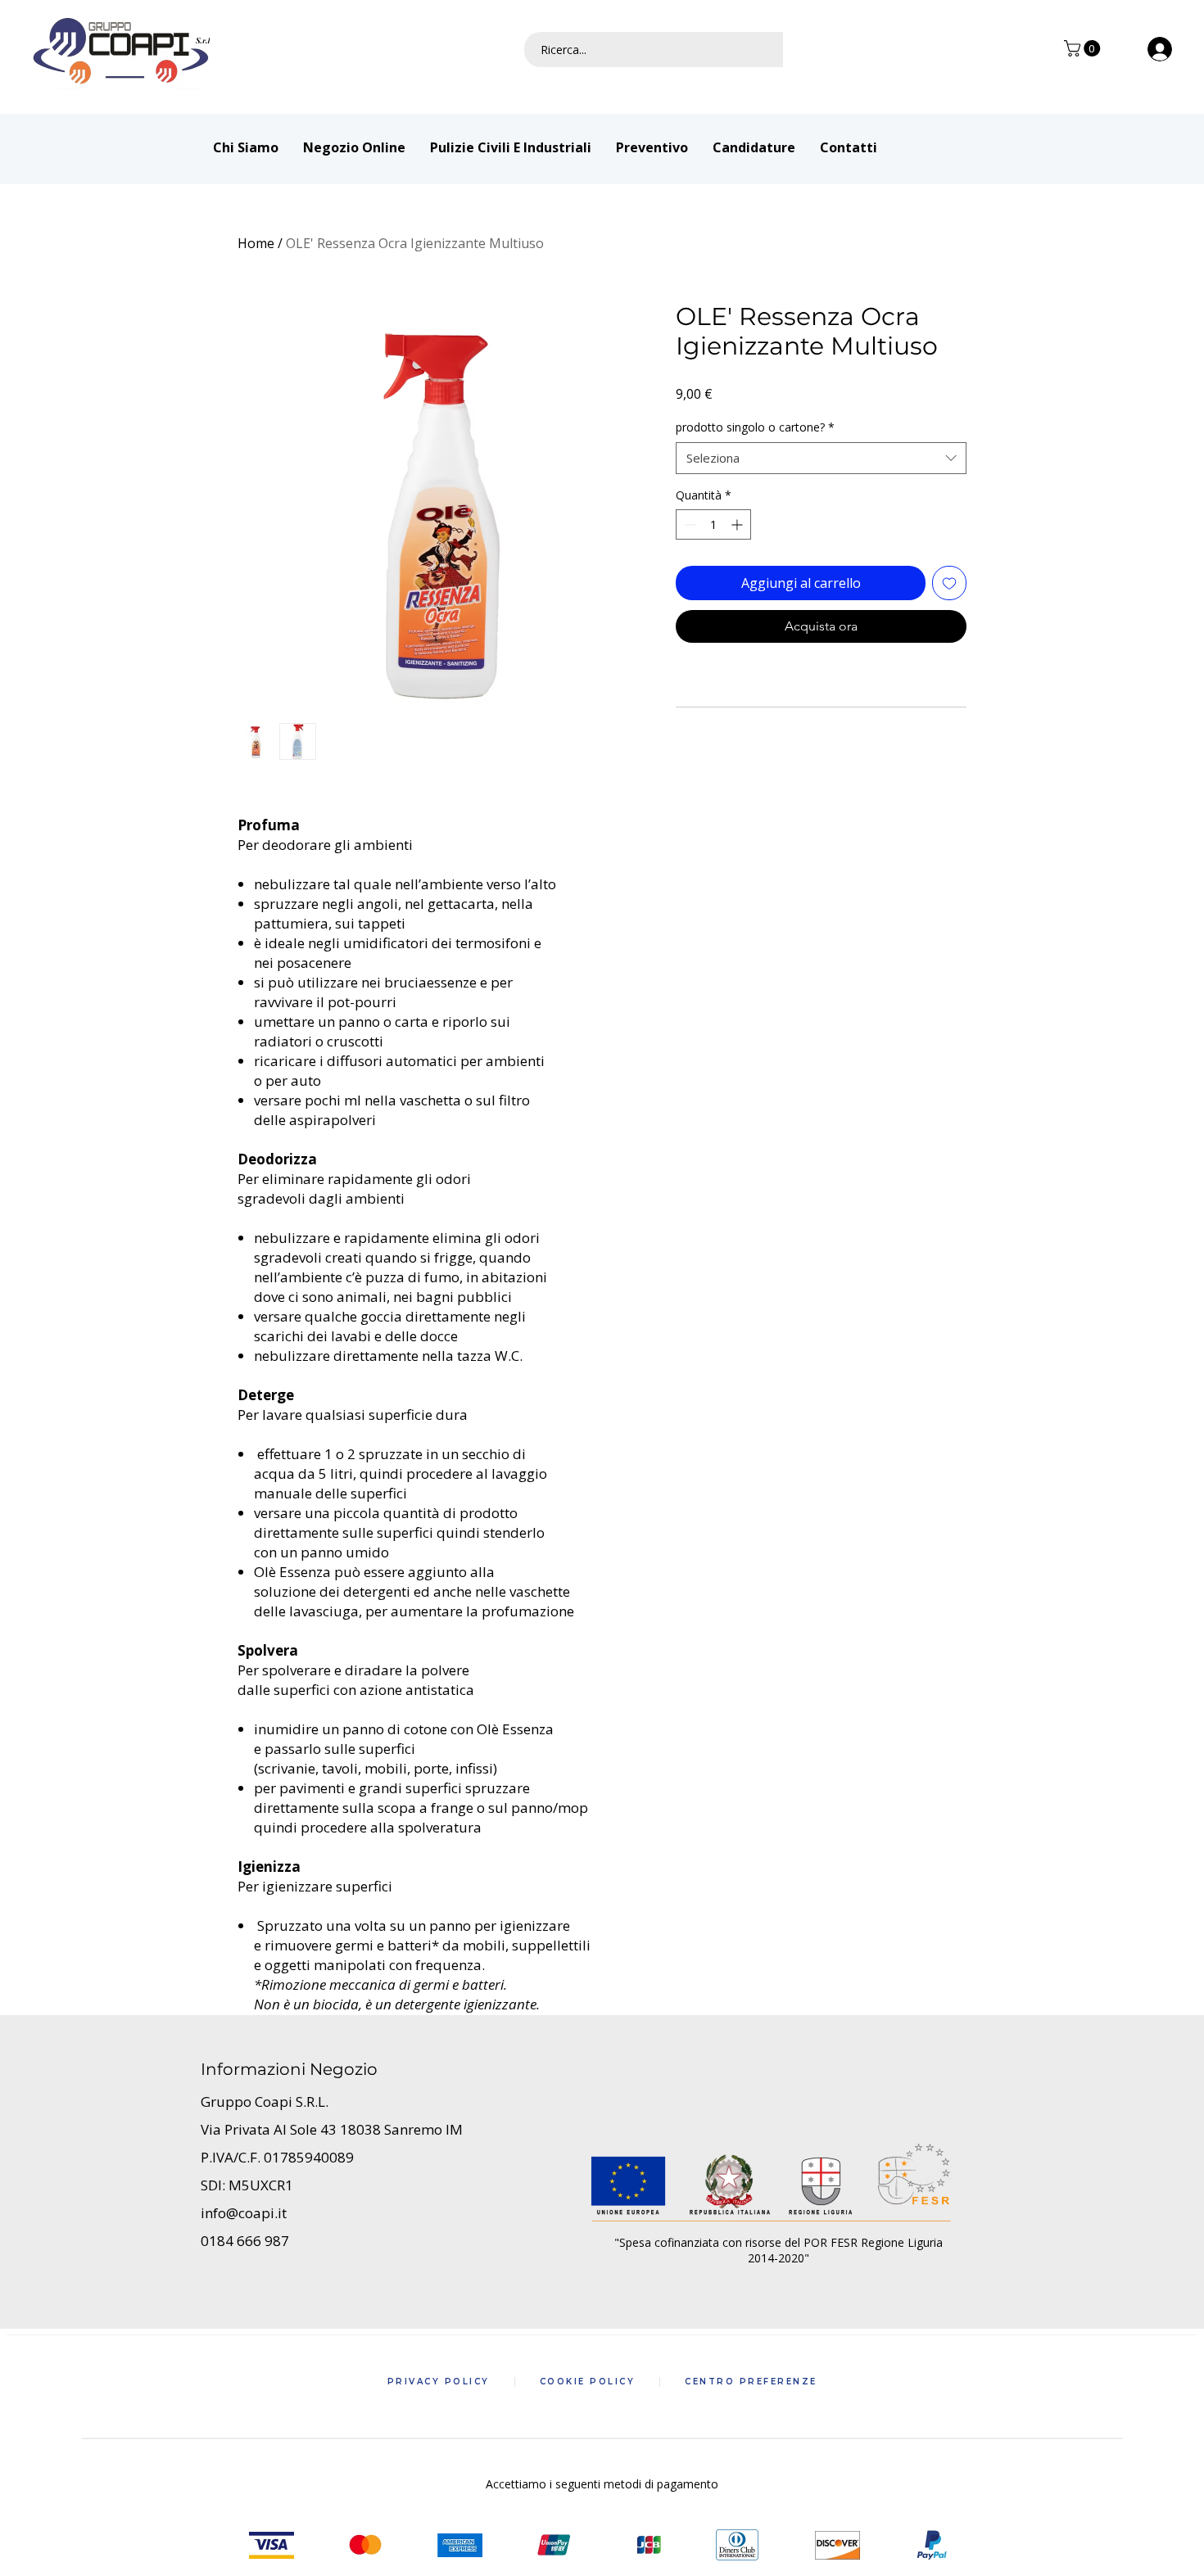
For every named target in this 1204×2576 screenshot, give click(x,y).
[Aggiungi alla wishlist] (949, 583)
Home (256, 243)
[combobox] (821, 458)
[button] (1084, 48)
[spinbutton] (713, 524)
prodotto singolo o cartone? (755, 427)
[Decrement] (688, 524)
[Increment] (738, 524)
